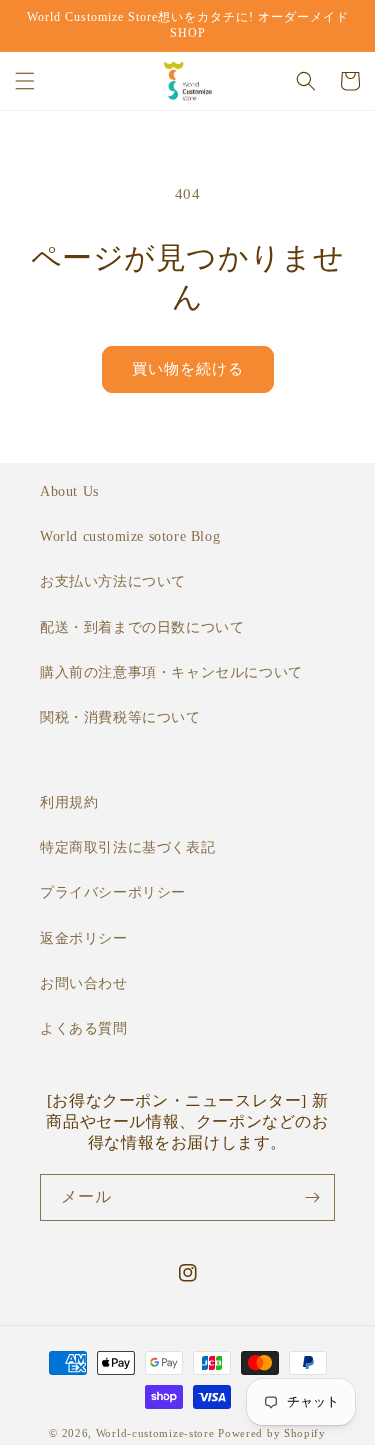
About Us (69, 491)
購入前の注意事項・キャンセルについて (171, 672)
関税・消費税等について (120, 717)
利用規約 (69, 802)
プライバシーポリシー (113, 892)
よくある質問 (84, 1028)
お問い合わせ (84, 983)
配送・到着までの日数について (142, 627)
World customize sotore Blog (130, 536)
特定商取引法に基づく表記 (127, 847)
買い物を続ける (188, 369)
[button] (25, 81)
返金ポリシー (84, 938)
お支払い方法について (113, 581)
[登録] (312, 1197)
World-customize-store (155, 1433)
